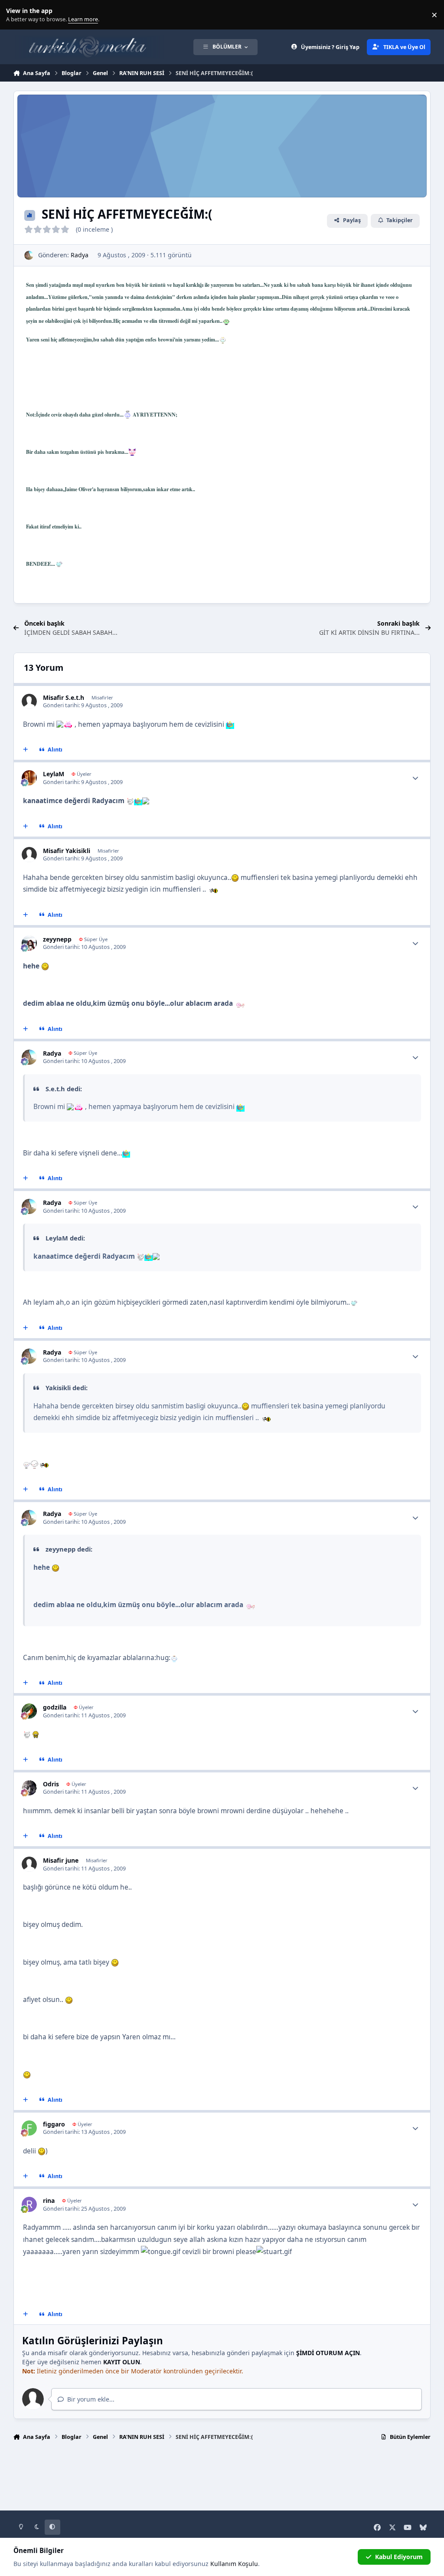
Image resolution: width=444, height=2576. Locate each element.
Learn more (17, 15)
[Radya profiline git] (29, 255)
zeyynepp (57, 939)
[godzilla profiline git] (29, 1711)
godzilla (55, 1707)
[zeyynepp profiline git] (29, 943)
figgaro (54, 2124)
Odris (51, 1784)
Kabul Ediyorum (399, 2557)
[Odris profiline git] (29, 1788)
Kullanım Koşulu (234, 2564)
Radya (80, 255)
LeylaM (54, 774)
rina (49, 2200)
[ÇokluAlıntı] (25, 750)
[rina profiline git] (29, 2204)
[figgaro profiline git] (29, 2128)
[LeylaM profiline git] (29, 778)
